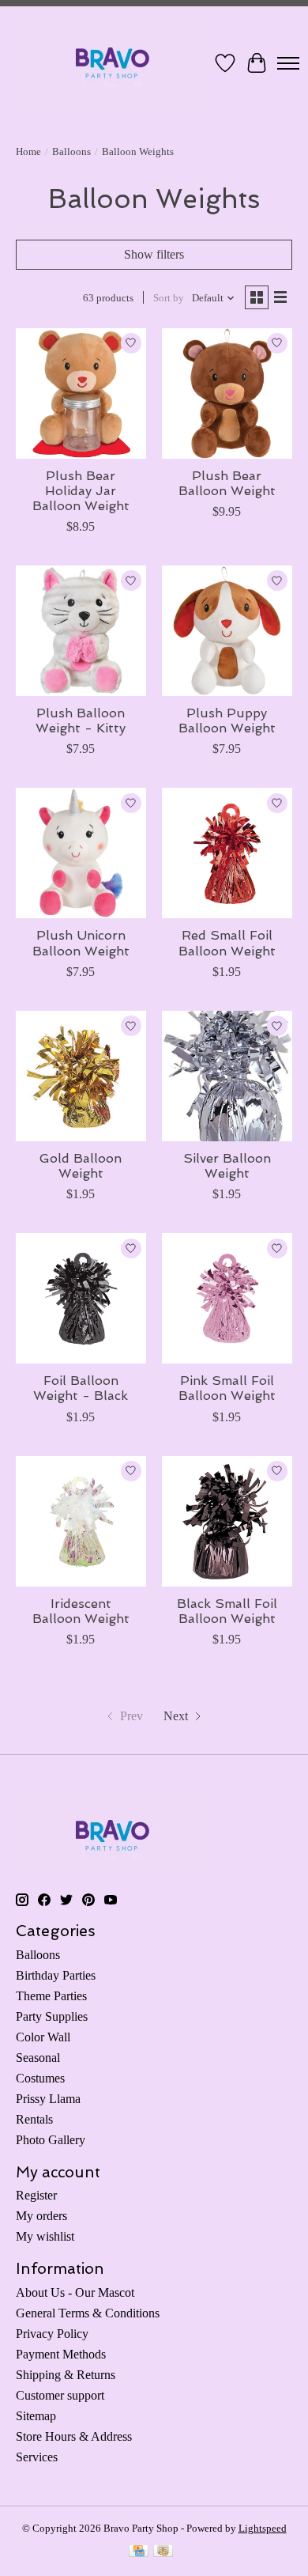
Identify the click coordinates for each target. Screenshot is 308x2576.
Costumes (40, 2078)
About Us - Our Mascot (75, 2292)
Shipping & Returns (66, 2375)
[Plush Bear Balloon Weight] (227, 393)
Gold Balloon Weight (81, 1166)
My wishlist (45, 2236)
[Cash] (163, 2552)
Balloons (71, 151)
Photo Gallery (51, 2140)
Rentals (34, 2119)
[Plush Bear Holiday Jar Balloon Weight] (81, 393)
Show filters (154, 254)
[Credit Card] (139, 2552)
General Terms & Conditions (88, 2313)
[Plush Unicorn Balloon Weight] (81, 853)
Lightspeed (263, 2528)
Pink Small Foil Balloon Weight (227, 1388)
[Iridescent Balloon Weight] (81, 1521)
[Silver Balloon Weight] (227, 1076)
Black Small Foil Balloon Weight (227, 1611)
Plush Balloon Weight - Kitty (81, 721)
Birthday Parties (56, 1975)
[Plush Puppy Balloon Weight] (227, 631)
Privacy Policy (52, 2334)
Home (28, 151)
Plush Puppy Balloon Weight (227, 721)
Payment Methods (61, 2354)
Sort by (169, 298)
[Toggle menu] (288, 63)
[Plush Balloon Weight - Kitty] (81, 631)
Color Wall (43, 2037)
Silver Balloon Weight (227, 1166)
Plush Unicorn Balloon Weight (81, 943)
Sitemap (36, 2416)
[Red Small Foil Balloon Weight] (227, 853)
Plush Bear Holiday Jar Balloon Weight (81, 491)
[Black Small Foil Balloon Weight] (227, 1521)
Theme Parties (51, 1996)
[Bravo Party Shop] (113, 63)
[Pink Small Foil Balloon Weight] (227, 1298)
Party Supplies (52, 2016)
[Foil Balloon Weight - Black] (81, 1298)
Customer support (60, 2395)
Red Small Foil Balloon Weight (227, 943)
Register (36, 2195)
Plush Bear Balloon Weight (227, 483)
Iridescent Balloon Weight (81, 1611)
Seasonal (38, 2058)
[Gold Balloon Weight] (81, 1076)
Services (37, 2457)
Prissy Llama (48, 2099)
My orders (41, 2216)
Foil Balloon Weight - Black (81, 1388)
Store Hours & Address (74, 2436)
